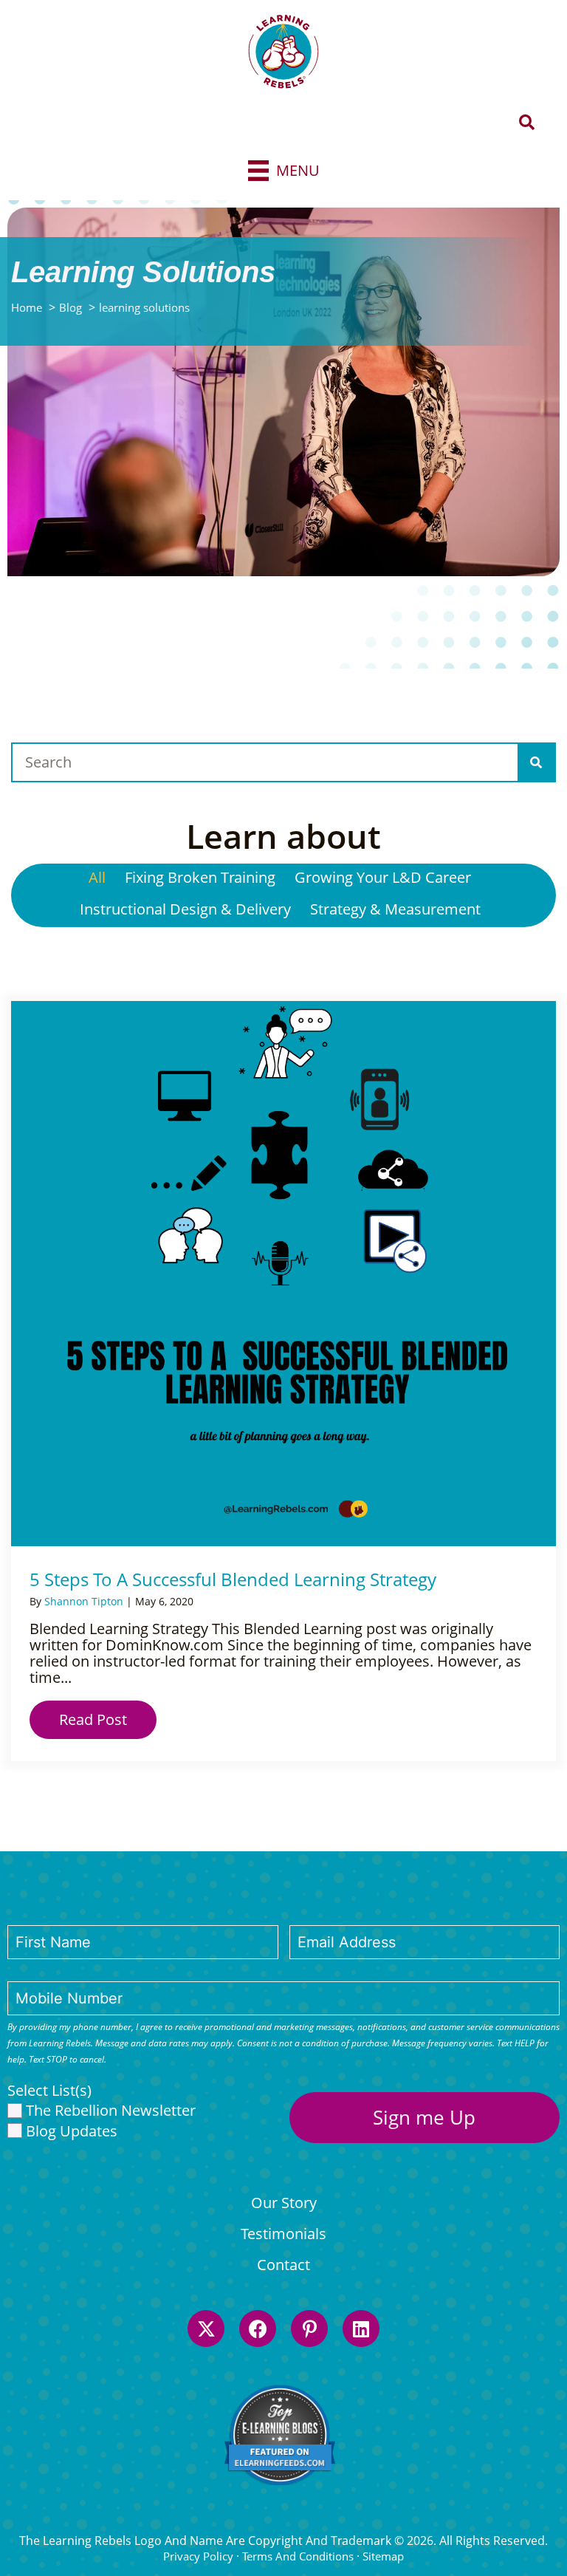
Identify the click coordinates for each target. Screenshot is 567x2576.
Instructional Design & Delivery (185, 909)
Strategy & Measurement (395, 909)
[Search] (536, 762)
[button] (527, 123)
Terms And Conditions (298, 2556)
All (97, 877)
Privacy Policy (198, 2556)
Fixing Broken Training (200, 877)
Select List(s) (49, 2091)
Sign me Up (424, 2117)
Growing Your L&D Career (383, 877)
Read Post (108, 1719)
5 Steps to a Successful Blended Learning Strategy (233, 1579)
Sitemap (383, 2556)
